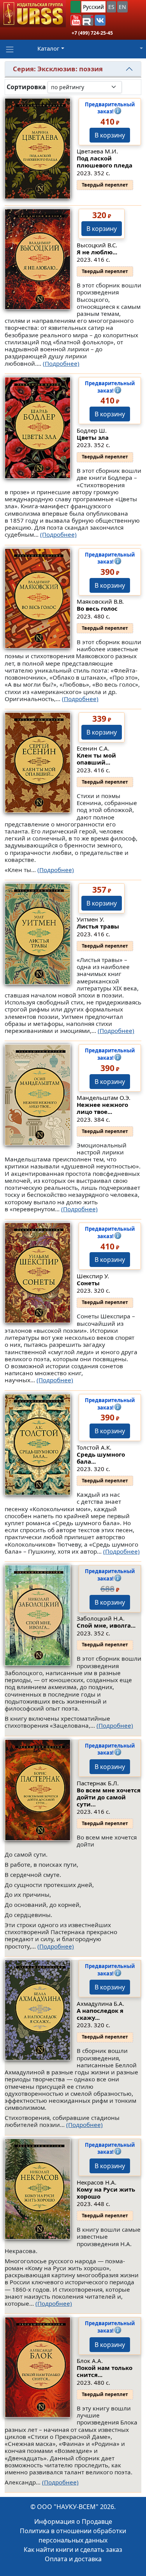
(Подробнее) (61, 363)
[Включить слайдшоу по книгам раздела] (128, 87)
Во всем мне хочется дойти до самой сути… (109, 1797)
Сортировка (26, 87)
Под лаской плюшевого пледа (105, 162)
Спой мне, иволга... (106, 1625)
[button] (76, 20)
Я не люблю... (97, 252)
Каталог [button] (48, 48)
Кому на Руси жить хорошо (106, 2193)
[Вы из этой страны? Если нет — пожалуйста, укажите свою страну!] (76, 7)
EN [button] (122, 7)
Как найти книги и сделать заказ (73, 2550)
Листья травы (98, 926)
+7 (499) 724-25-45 (92, 33)
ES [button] (111, 7)
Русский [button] (93, 7)
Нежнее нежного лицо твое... (102, 1108)
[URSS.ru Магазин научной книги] (33, 14)
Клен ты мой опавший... (96, 759)
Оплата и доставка (73, 2559)
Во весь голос (97, 608)
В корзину (110, 135)
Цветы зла (93, 437)
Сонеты (88, 1283)
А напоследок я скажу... (100, 2014)
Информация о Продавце (73, 2521)
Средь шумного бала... (101, 1458)
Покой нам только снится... (105, 2371)
